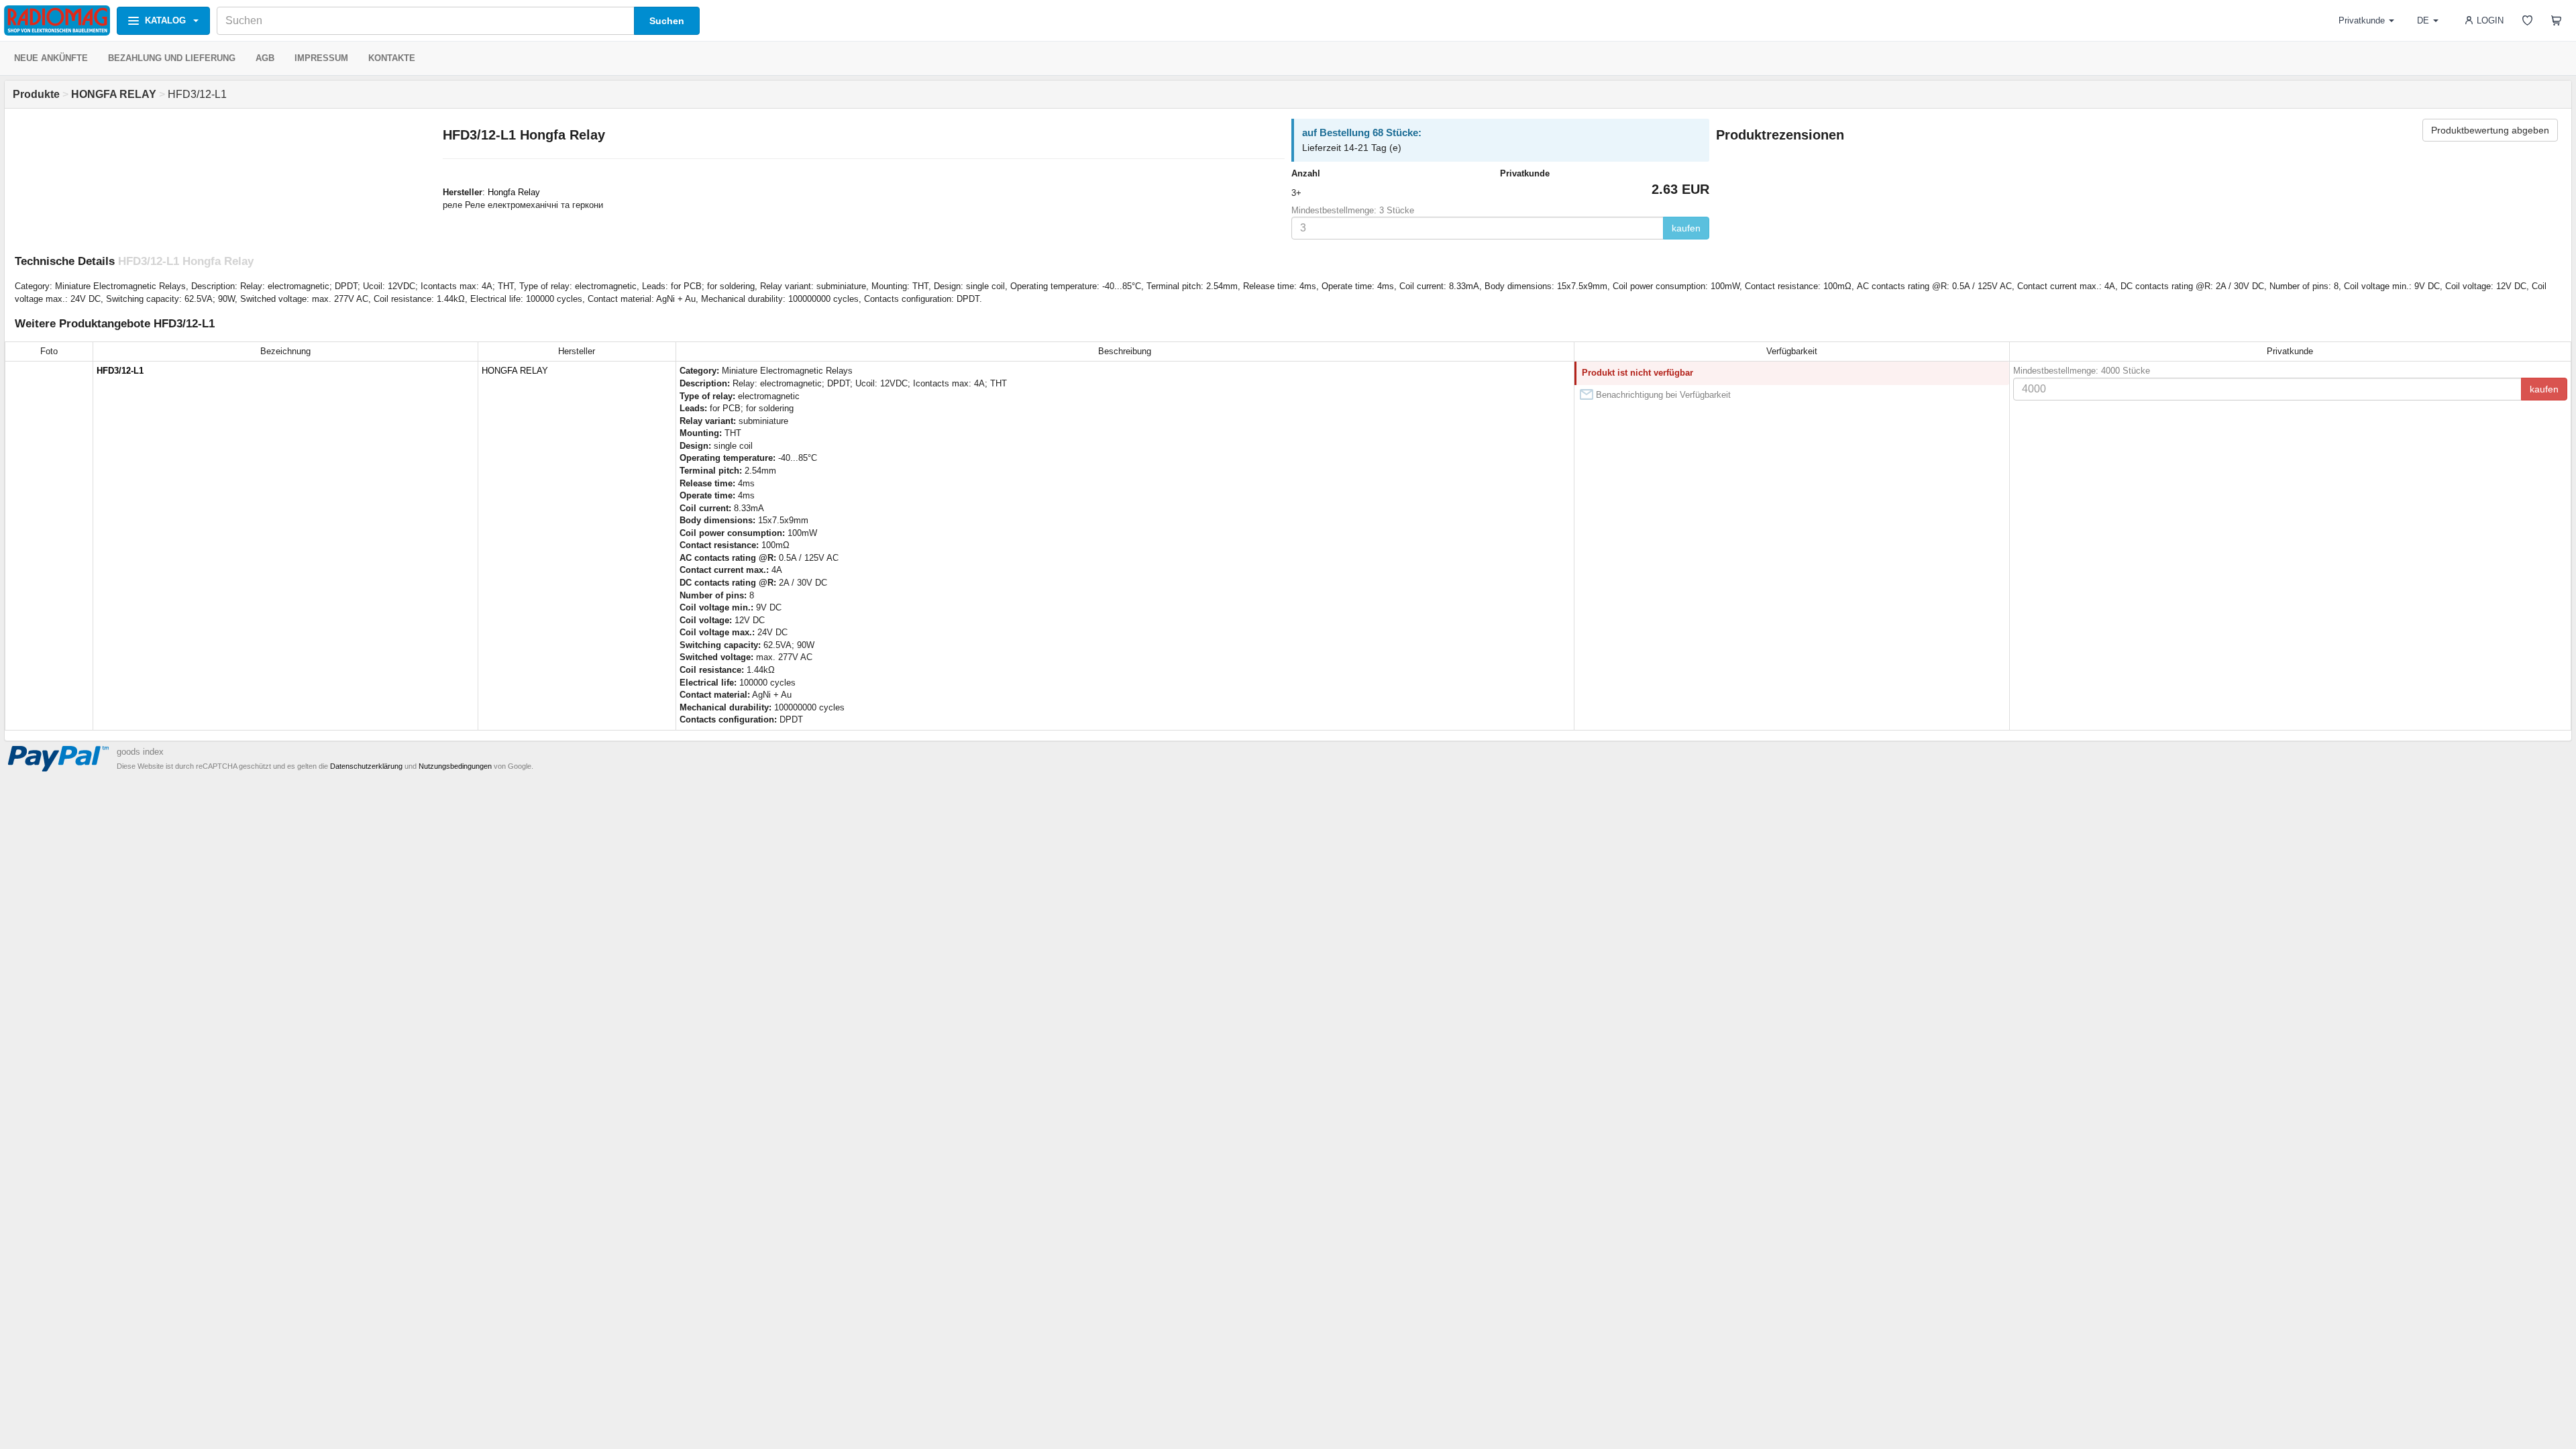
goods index (140, 752)
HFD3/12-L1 (120, 371)
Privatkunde (2362, 20)
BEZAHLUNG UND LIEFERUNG (172, 58)
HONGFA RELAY (515, 371)
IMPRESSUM (321, 58)
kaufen (1686, 228)
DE (2423, 20)
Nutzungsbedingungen (455, 766)
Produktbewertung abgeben (2490, 130)
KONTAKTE (392, 58)
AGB (265, 58)
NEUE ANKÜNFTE (51, 58)
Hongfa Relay (514, 192)
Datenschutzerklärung (366, 766)
